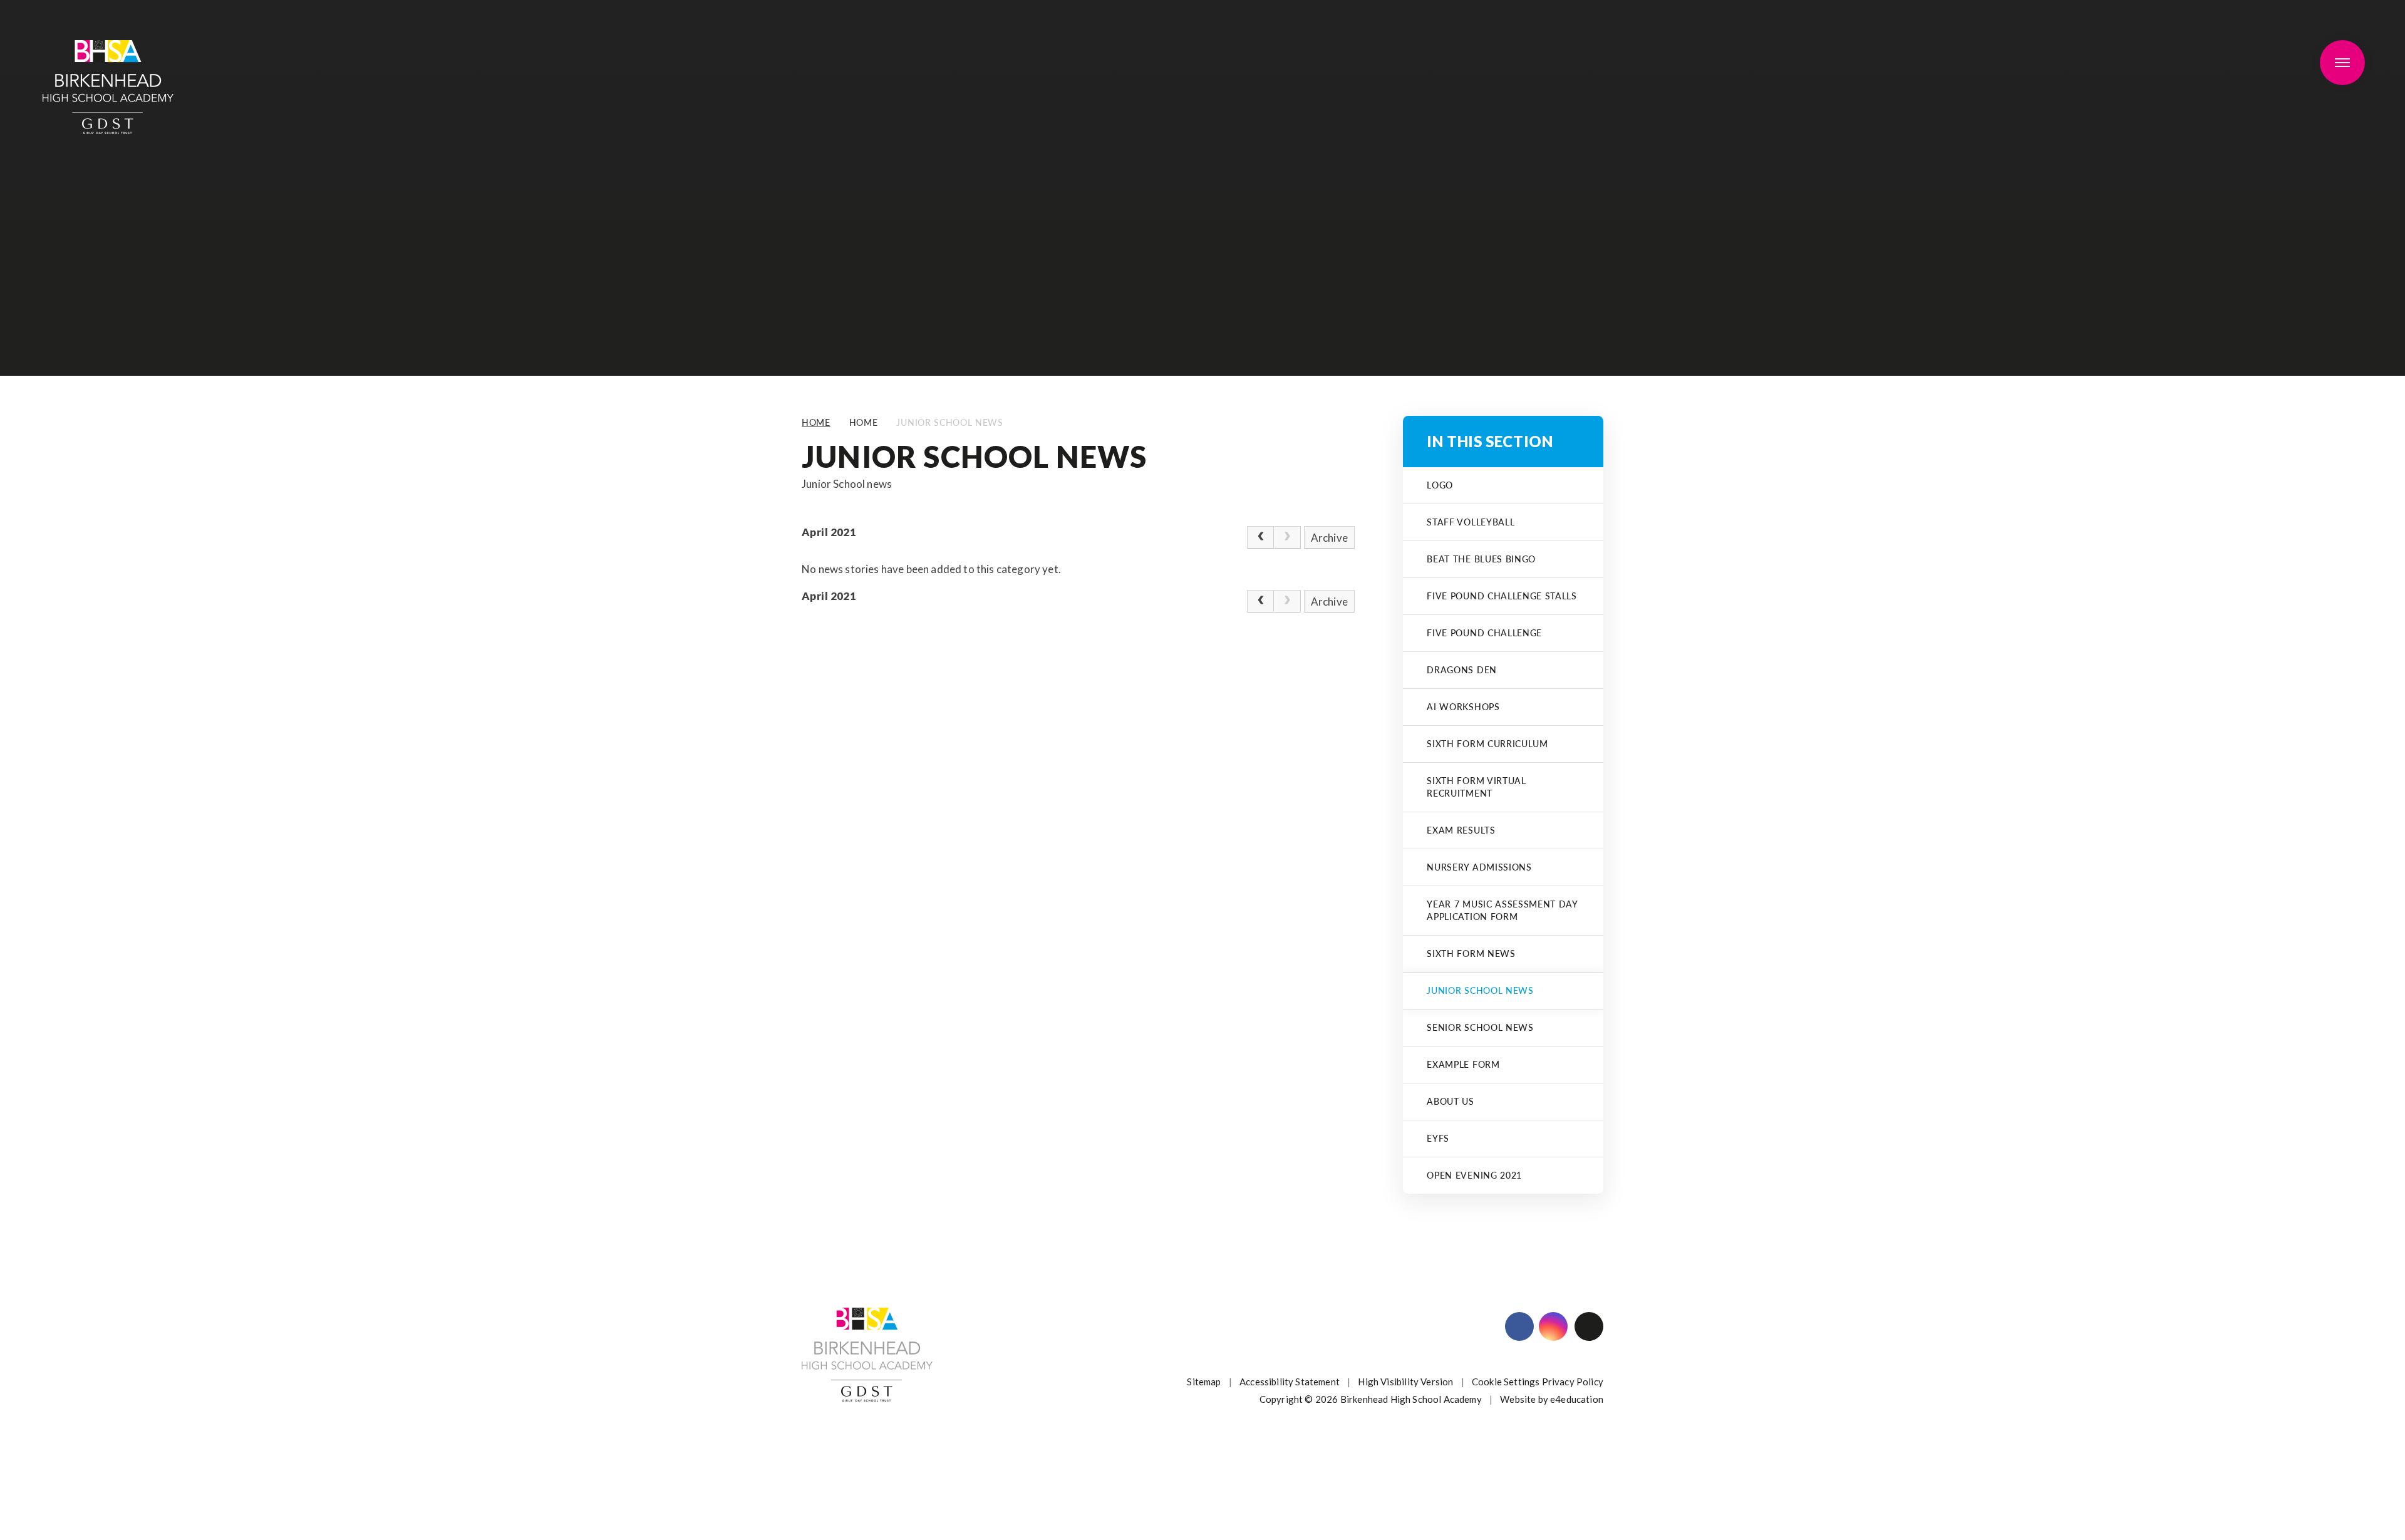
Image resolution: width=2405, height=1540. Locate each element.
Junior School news (949, 422)
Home (816, 422)
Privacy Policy (1573, 1382)
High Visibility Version (1405, 1382)
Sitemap (1204, 1382)
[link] (1287, 537)
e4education (1577, 1399)
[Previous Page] (1260, 537)
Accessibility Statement (1290, 1382)
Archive (1329, 538)
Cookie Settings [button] (1506, 1382)
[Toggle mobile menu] (2342, 63)
